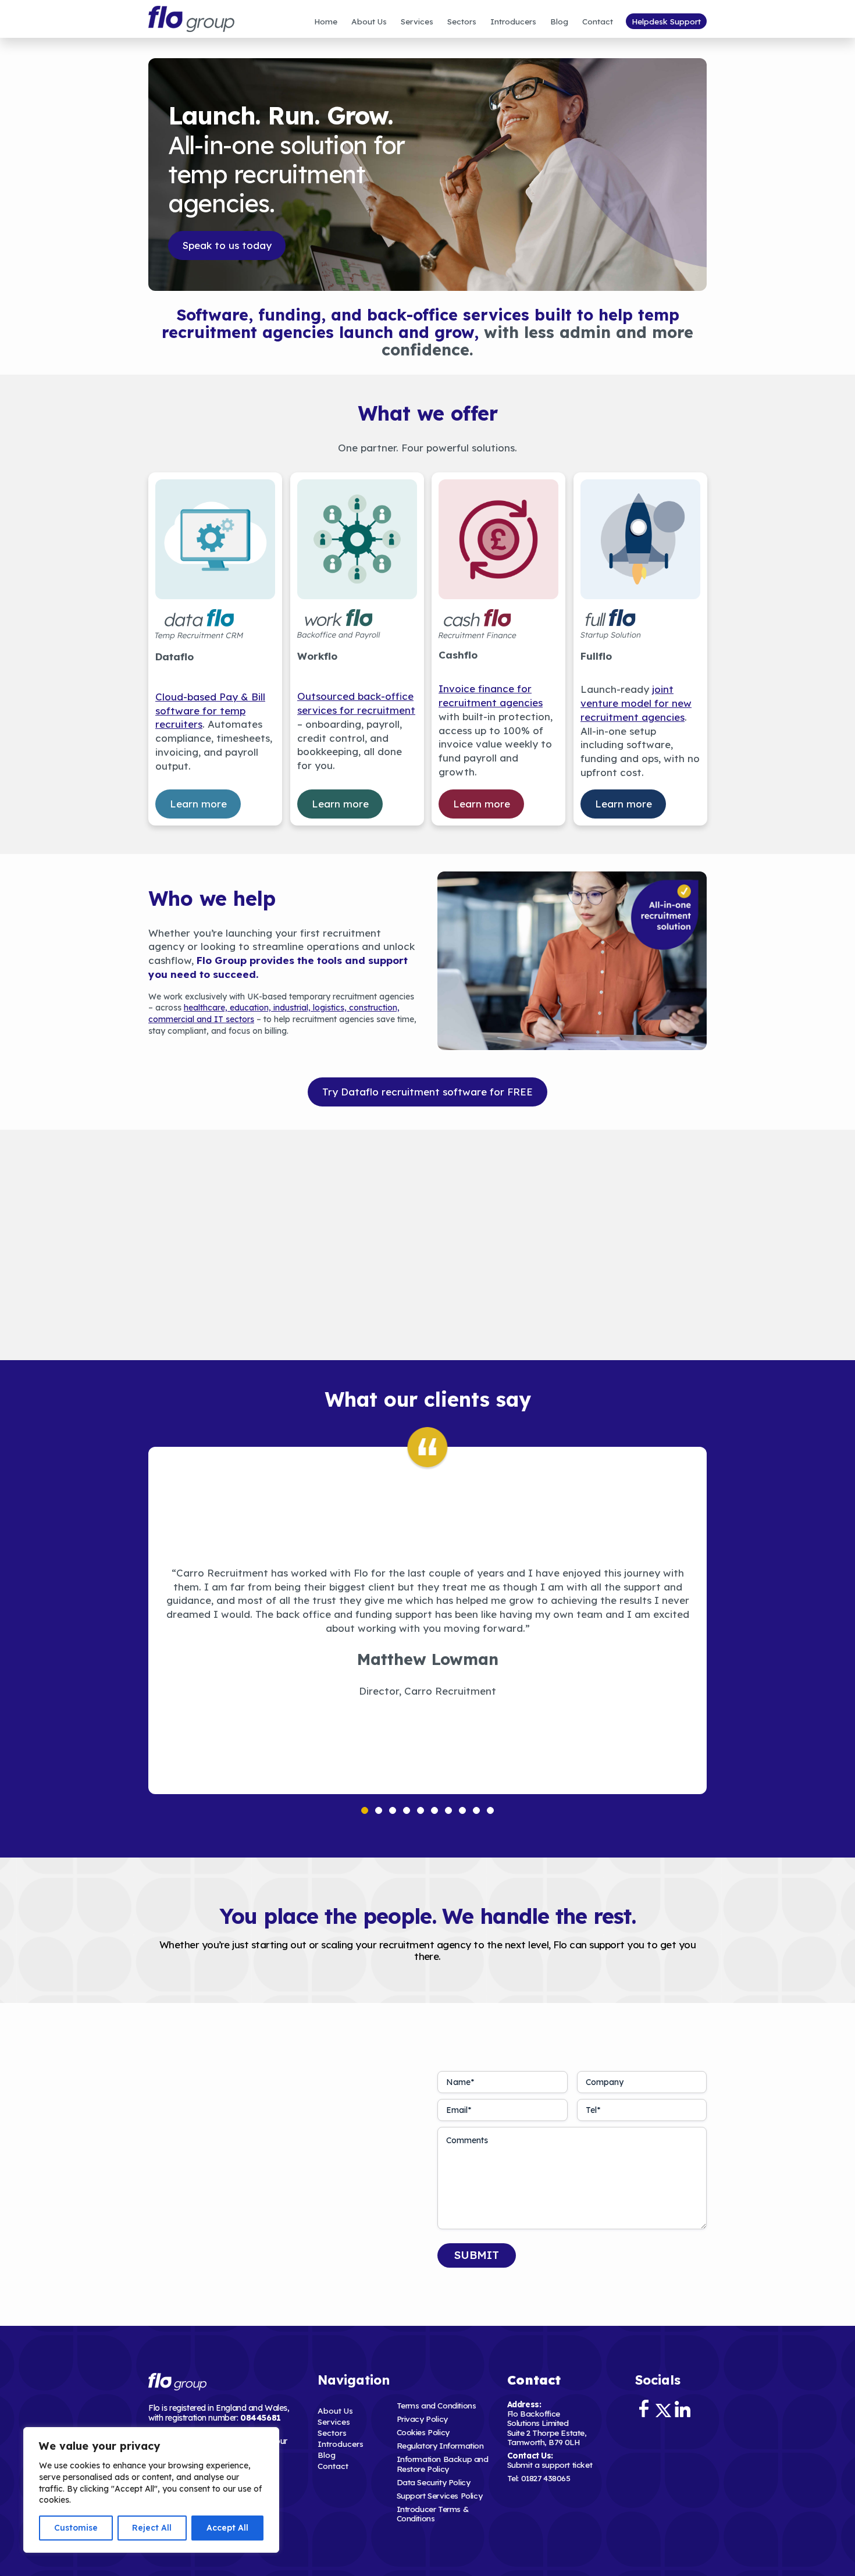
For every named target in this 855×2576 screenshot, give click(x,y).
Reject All (152, 2528)
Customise (76, 2528)
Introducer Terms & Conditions (433, 2513)
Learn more (198, 803)
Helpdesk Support (666, 21)
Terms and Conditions (437, 2405)
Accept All (227, 2528)
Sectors (462, 21)
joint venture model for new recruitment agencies (636, 703)
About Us (369, 21)
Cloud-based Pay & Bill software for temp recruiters (210, 710)
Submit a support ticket (550, 2465)
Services (417, 21)
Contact (598, 21)
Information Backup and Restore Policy (443, 2463)
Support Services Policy (440, 2495)
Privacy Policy (422, 2419)
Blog (559, 21)
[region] (151, 2490)
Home (326, 21)
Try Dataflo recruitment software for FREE (427, 1092)
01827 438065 (546, 2478)
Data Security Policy (434, 2482)
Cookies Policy (423, 2432)
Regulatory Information (440, 2445)
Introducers (513, 21)
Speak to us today (227, 245)
